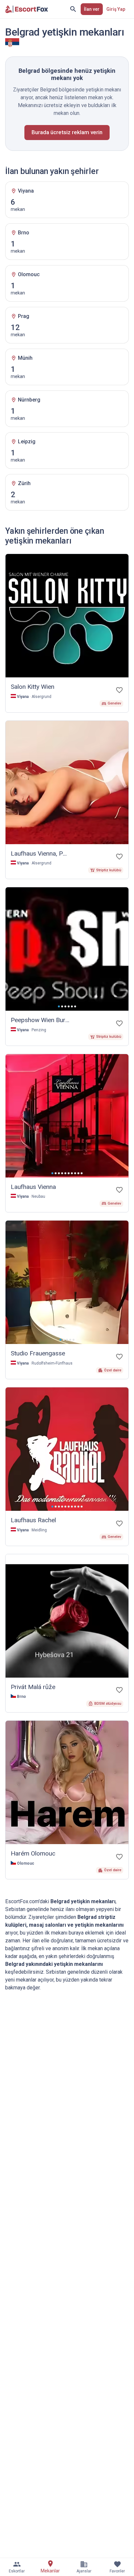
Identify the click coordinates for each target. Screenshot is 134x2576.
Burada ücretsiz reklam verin (67, 132)
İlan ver (92, 9)
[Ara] (73, 9)
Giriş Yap (116, 9)
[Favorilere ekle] (119, 690)
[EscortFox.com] (27, 9)
